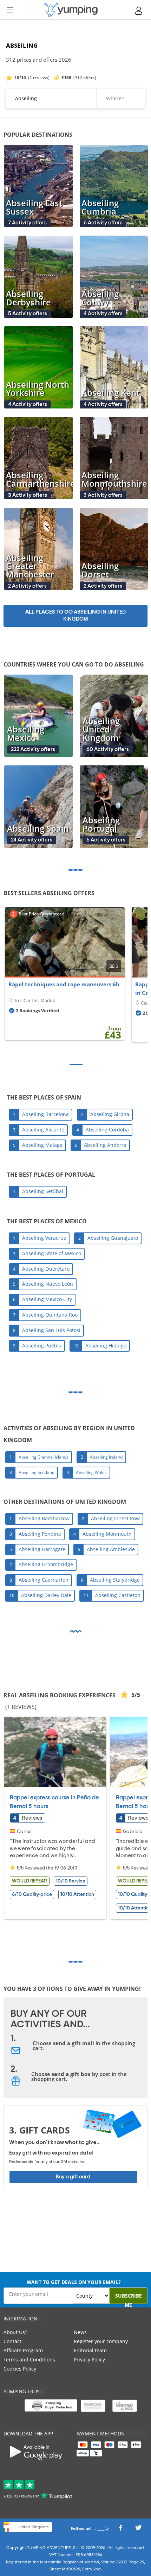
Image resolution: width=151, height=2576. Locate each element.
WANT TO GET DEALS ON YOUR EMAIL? (74, 2282)
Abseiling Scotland (37, 1472)
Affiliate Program (23, 2350)
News (80, 2332)
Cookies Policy (20, 2369)
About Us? (15, 2332)
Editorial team (90, 2350)
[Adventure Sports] (71, 10)
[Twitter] (138, 2530)
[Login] (139, 11)
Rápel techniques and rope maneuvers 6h (64, 984)
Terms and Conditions (29, 2359)
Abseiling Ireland (106, 1457)
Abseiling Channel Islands (44, 1457)
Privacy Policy (89, 2359)
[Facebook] (120, 2530)
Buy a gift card (73, 2177)
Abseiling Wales (91, 1472)
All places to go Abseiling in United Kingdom (75, 616)
